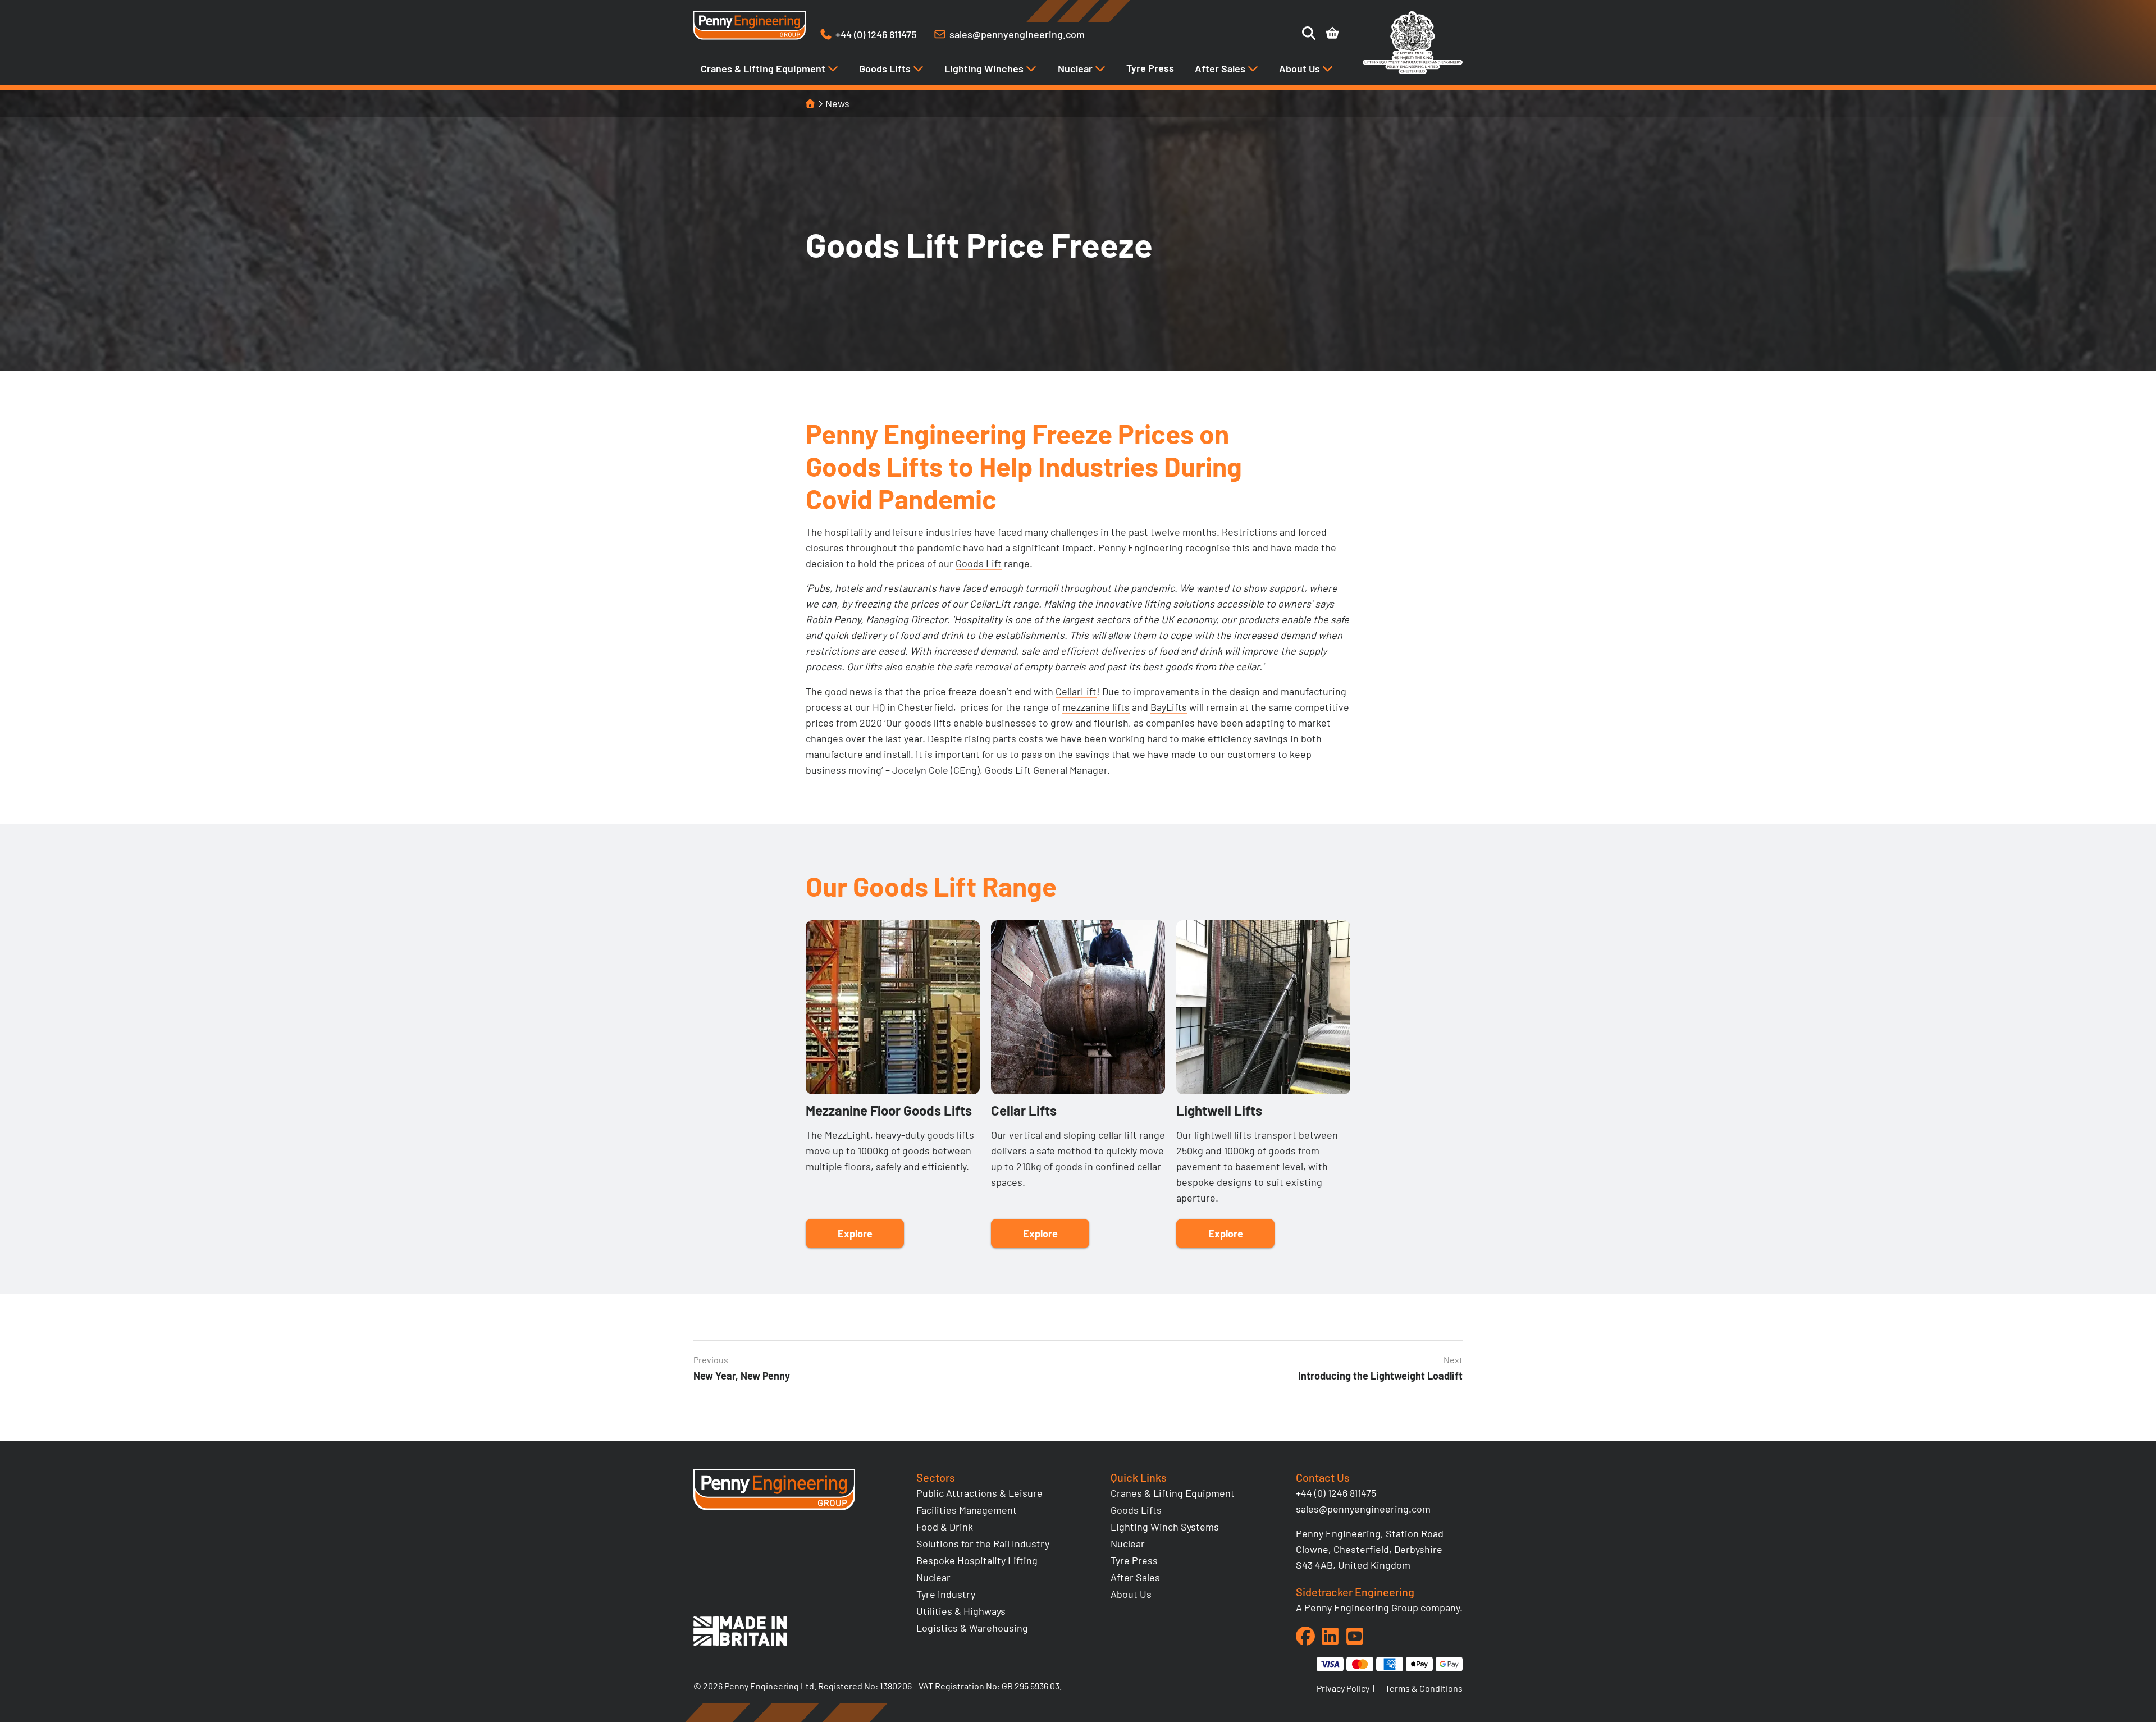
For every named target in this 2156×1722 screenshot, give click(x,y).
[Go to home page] (750, 26)
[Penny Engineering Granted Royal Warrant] (1413, 71)
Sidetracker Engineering (1355, 1592)
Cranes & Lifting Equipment (764, 68)
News (837, 103)
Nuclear (1076, 68)
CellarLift (1076, 691)
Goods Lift (979, 563)
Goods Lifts (886, 68)
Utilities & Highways (961, 1611)
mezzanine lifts (1096, 707)
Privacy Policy (1343, 1688)
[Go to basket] (1332, 33)
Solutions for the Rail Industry (983, 1543)
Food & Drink (945, 1527)
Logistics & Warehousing (972, 1628)
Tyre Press (1150, 68)
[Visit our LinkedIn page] (1330, 1636)
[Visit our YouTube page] (1355, 1636)
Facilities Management (967, 1510)
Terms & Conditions (1424, 1688)
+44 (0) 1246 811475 (1336, 1493)
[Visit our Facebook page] (1305, 1636)
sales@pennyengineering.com (1363, 1509)
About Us (1301, 68)
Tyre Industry (946, 1594)
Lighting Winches (985, 68)
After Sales (1221, 68)
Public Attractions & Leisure (979, 1493)
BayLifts (1169, 707)
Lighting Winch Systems (1165, 1527)
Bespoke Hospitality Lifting (977, 1560)
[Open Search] (1309, 33)
